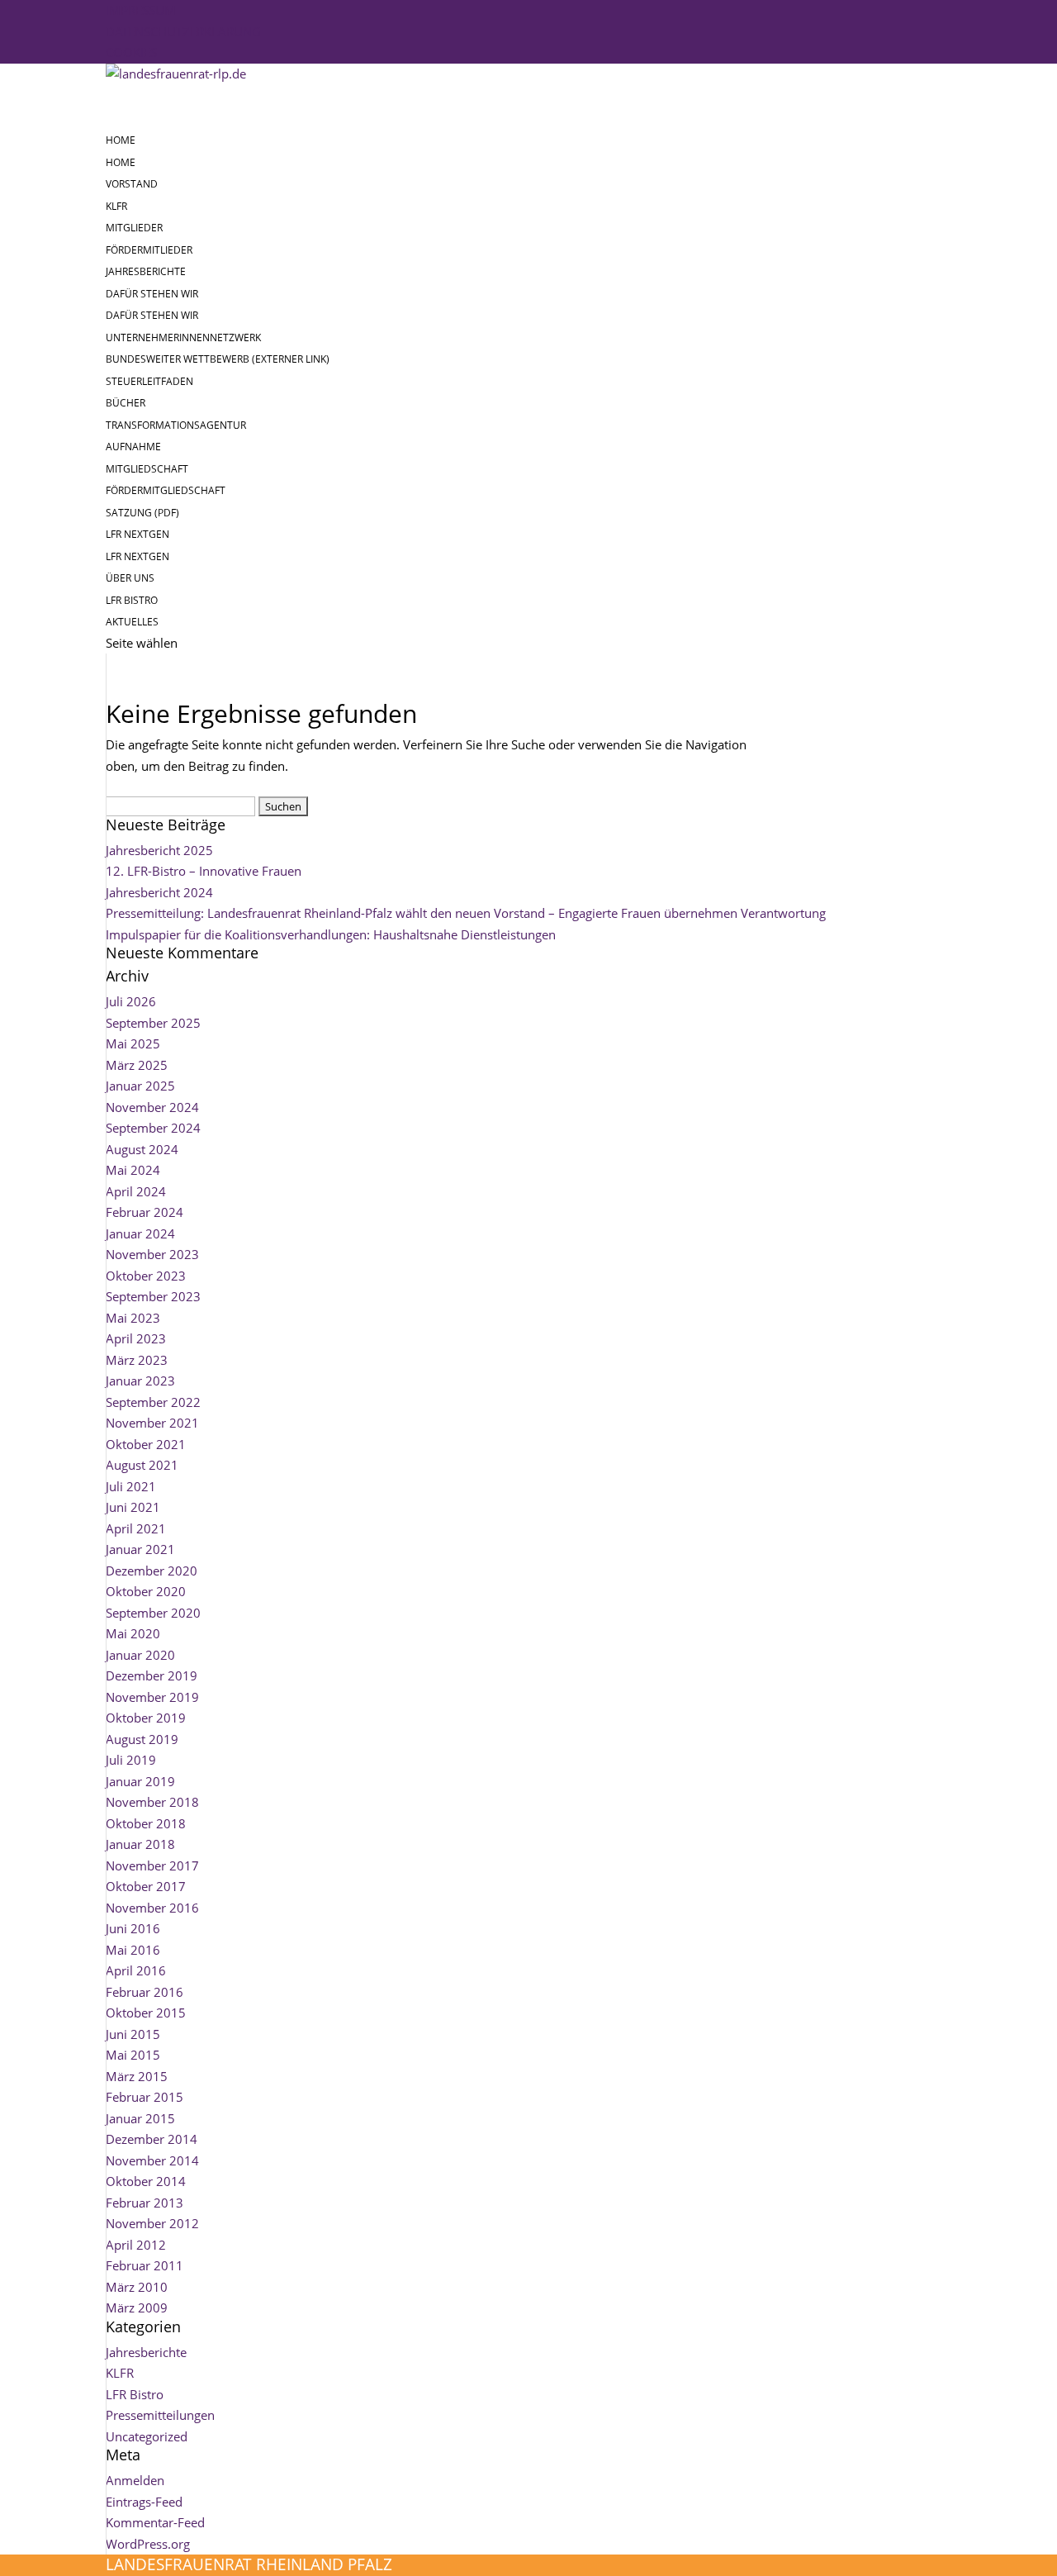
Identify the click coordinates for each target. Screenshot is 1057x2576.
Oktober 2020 (146, 1591)
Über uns (130, 578)
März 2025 (137, 1065)
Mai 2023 (133, 1318)
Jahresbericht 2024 (159, 892)
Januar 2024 (140, 1233)
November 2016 (152, 1908)
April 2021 (136, 1528)
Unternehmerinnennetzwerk (183, 337)
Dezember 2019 (152, 1675)
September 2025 (153, 1023)
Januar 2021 (140, 1549)
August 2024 (142, 1149)
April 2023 (136, 1338)
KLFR (116, 206)
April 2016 (136, 1970)
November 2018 (152, 1802)
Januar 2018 (140, 1844)
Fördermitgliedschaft (166, 490)
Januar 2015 (140, 2118)
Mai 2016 (133, 1950)
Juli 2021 (131, 1486)
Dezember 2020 (152, 1571)
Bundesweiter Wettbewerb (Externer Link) (218, 359)
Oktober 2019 (146, 1718)
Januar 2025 (140, 1086)
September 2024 (153, 1128)
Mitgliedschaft (147, 469)
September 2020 (153, 1613)
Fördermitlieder (149, 250)
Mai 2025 (133, 1043)
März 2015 (137, 2076)
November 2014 (152, 2160)
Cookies (131, 52)
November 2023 (152, 1254)
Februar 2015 (145, 2097)
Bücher (126, 403)
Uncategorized (147, 2436)
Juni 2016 (133, 1928)
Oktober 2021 (146, 1444)
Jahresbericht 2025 (159, 850)
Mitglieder (134, 228)
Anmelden (135, 2480)
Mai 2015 (133, 2055)
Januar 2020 (140, 1655)
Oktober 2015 (146, 2013)
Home (121, 162)
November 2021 (152, 1423)
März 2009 (137, 2307)
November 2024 (152, 1107)
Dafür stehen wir (152, 315)
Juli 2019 (131, 1760)
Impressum (141, 10)
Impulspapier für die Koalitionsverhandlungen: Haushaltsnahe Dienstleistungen (331, 934)
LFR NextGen (137, 556)
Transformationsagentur (176, 425)
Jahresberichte (146, 271)
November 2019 (152, 1697)
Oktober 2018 (146, 1823)
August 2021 (142, 1465)
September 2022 (153, 1402)
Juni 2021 (133, 1507)
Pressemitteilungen (160, 2415)
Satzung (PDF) (142, 513)
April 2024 (136, 1191)
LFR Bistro (135, 2394)
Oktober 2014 (146, 2181)
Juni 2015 (133, 2034)
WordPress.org (148, 2544)
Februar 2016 (145, 1992)
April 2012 (136, 2245)
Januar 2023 (140, 1381)
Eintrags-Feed (144, 2502)
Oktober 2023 (146, 1276)
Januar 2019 (140, 1781)
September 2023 (153, 1296)
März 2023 (137, 1360)
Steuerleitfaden (149, 381)
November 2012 (152, 2223)
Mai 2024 (133, 1170)
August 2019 (142, 1739)
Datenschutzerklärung (183, 31)
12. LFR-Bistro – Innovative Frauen (204, 871)
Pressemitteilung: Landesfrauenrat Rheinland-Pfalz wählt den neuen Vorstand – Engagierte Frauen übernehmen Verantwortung (466, 913)
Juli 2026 (131, 1001)
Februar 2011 (145, 2265)
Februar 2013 (145, 2203)
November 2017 (152, 1865)
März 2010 (137, 2287)
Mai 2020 (133, 1633)
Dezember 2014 (152, 2139)
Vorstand (132, 184)
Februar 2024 (145, 1212)
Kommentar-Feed (155, 2522)
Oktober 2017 (146, 1886)
